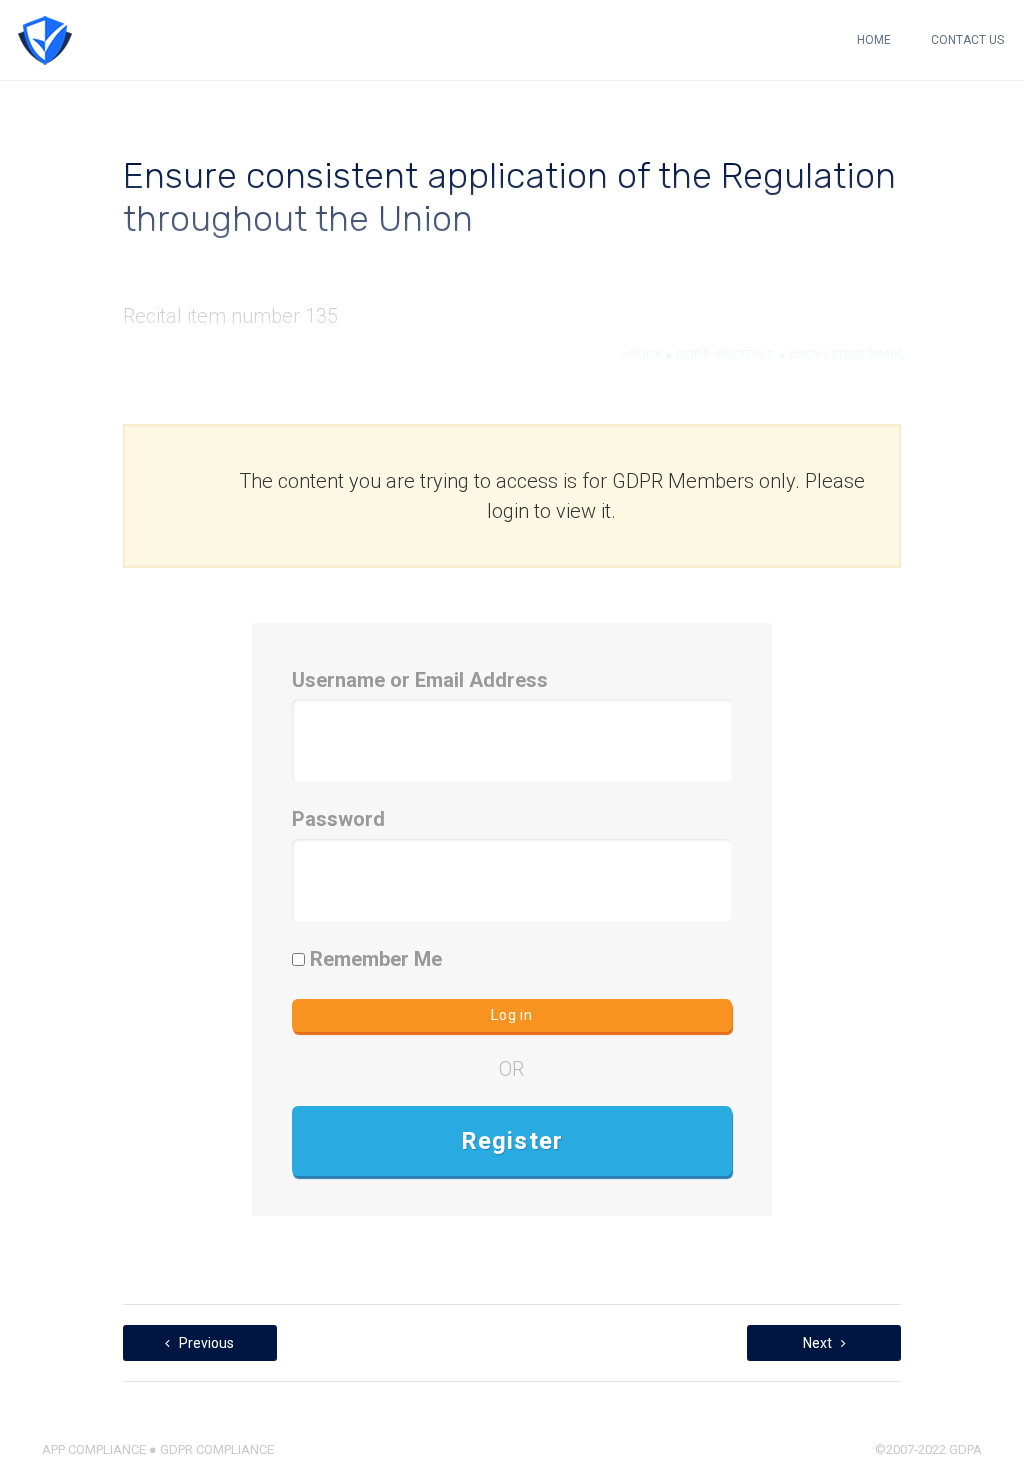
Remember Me (373, 959)
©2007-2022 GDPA (928, 1449)
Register (512, 1141)
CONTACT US (967, 40)
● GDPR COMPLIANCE (210, 1449)
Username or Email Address (420, 680)
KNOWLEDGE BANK (845, 354)
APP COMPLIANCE (94, 1449)
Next (819, 1343)
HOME (874, 40)
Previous (205, 1343)
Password (338, 819)
